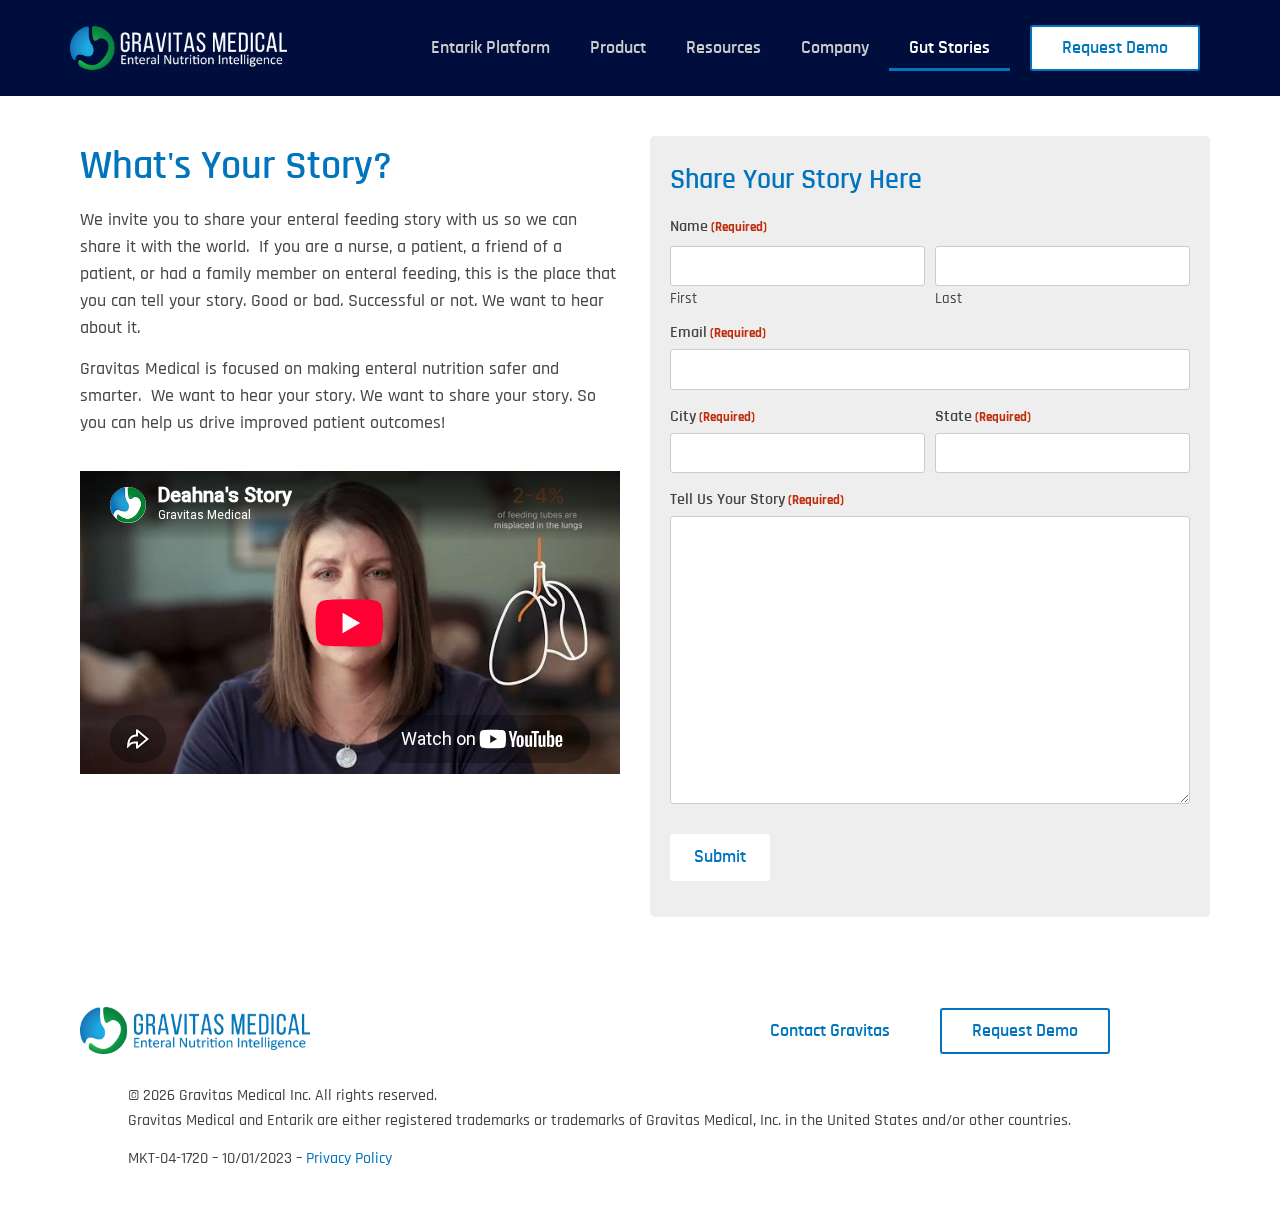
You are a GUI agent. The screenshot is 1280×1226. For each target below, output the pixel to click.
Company (835, 48)
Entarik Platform (490, 48)
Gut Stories (949, 48)
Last (948, 297)
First (683, 297)
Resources (723, 48)
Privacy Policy (349, 1158)
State (983, 416)
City (712, 416)
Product (618, 48)
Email (718, 332)
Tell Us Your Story (757, 499)
